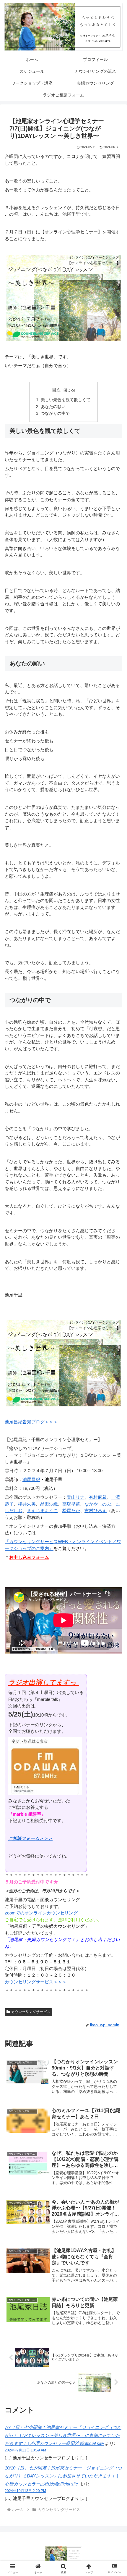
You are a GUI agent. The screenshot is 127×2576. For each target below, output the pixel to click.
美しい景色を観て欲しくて (66, 400)
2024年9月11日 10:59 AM (25, 2450)
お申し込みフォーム (29, 1557)
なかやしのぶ (98, 1504)
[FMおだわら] (45, 1766)
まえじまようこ (42, 1510)
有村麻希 (98, 1497)
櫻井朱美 (27, 1504)
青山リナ (76, 1497)
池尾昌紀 (31, 1479)
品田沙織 (49, 1504)
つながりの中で (55, 413)
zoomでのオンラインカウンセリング (41, 1913)
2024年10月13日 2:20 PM (25, 2491)
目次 (56, 390)
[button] (115, 1427)
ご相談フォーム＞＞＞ (30, 1838)
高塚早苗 (71, 1504)
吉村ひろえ (96, 1510)
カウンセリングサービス (31, 2012)
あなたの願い (53, 407)
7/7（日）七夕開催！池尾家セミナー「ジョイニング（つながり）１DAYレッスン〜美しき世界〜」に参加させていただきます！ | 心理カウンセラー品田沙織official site (63, 2435)
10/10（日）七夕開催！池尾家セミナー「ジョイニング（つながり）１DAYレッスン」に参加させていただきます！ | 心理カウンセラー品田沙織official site (63, 2476)
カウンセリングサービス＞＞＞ (36, 1982)
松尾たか (71, 1510)
